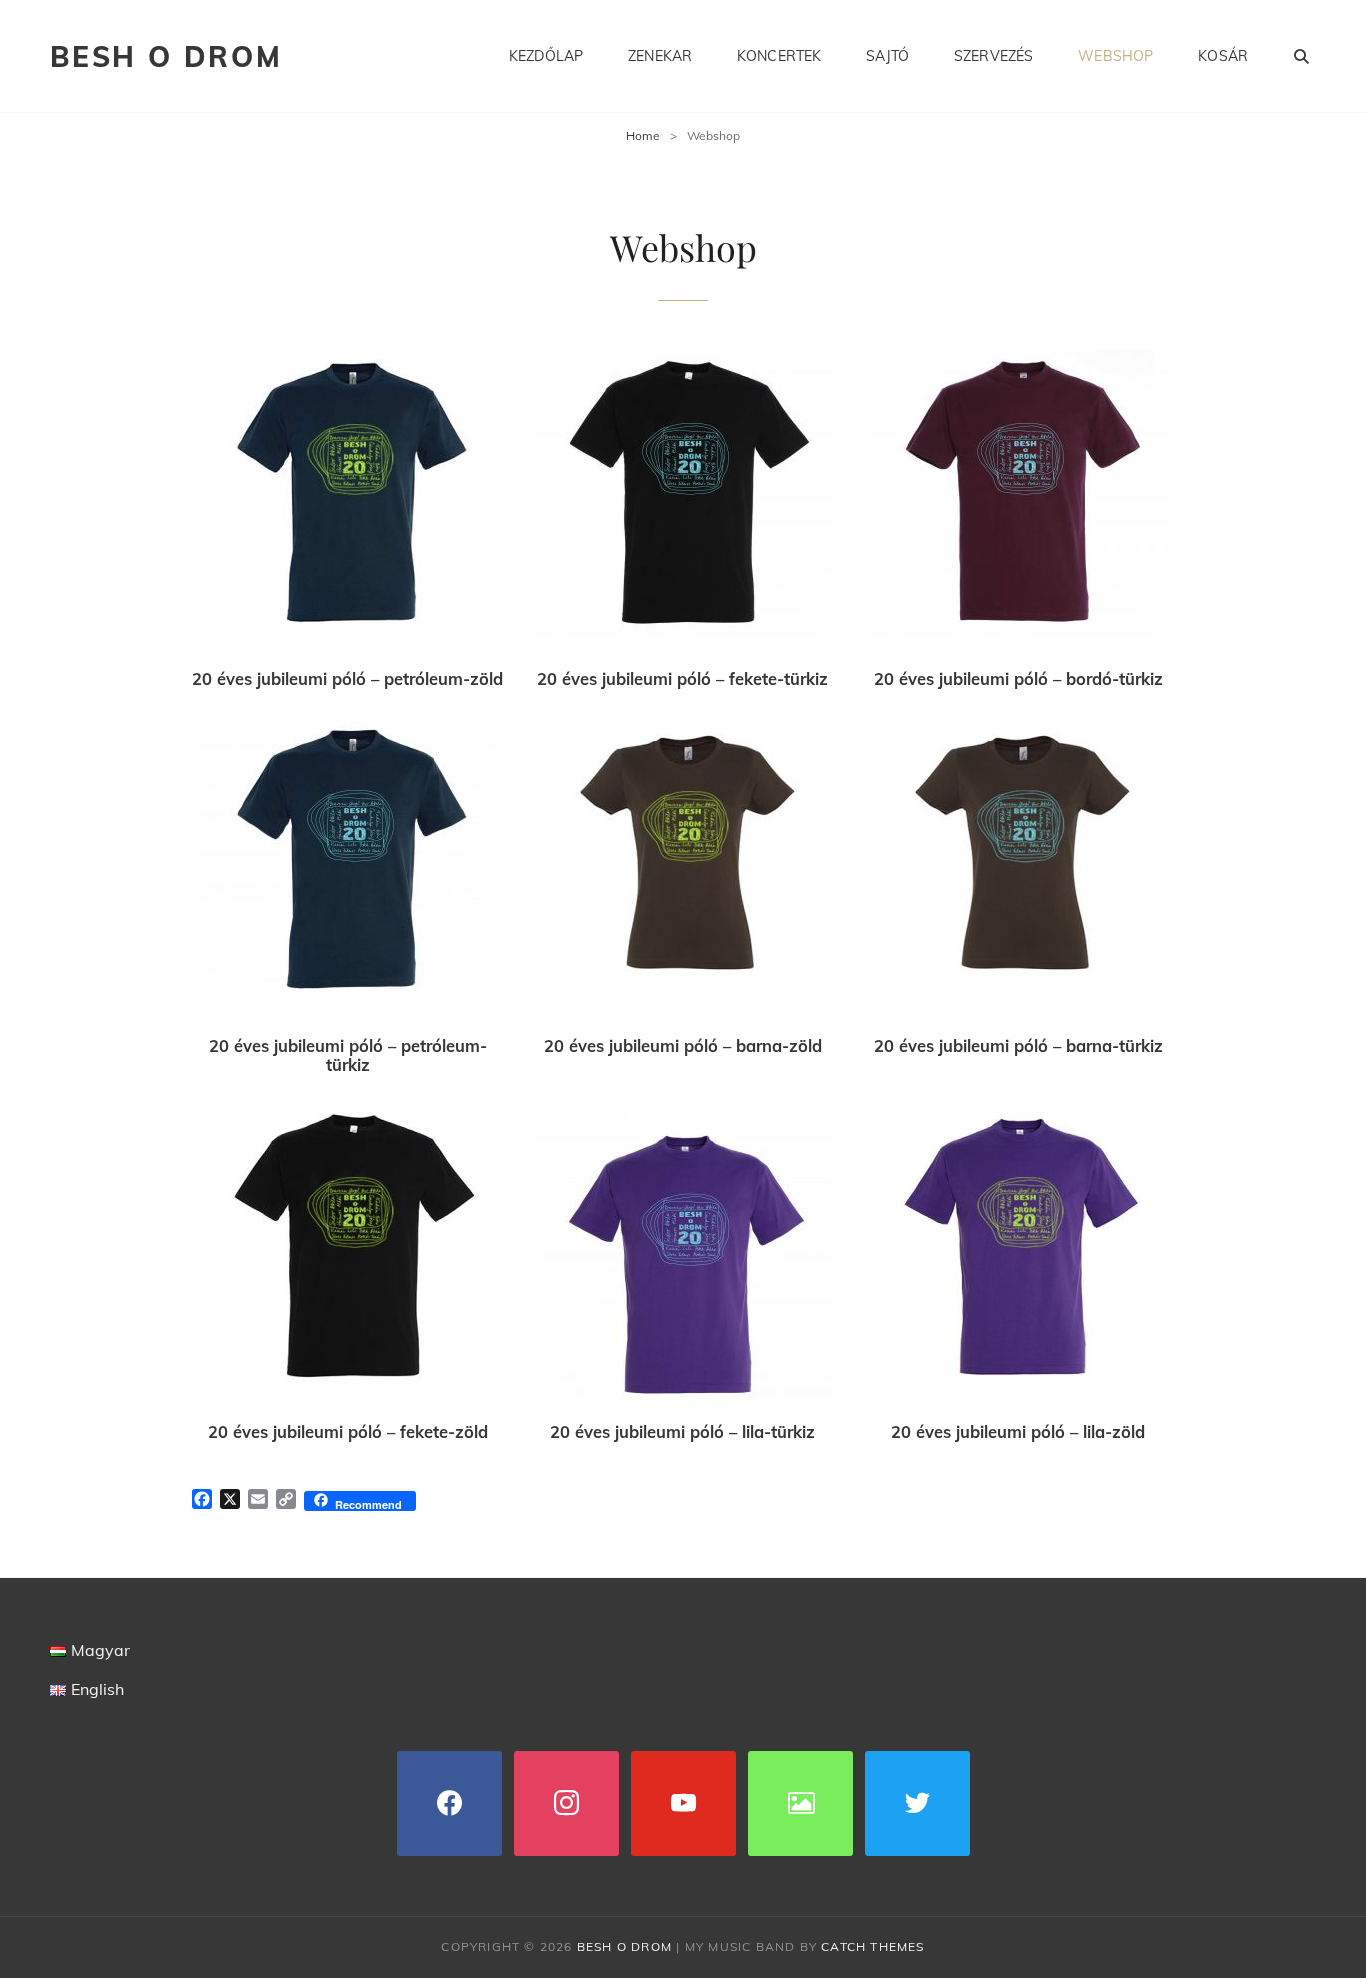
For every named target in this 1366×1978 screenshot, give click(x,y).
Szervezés (993, 56)
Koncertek (779, 56)
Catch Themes (872, 1946)
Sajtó (887, 56)
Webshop (1115, 56)
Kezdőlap (546, 56)
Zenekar (660, 56)
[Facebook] (449, 1801)
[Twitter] (917, 1801)
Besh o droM (166, 56)
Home (643, 135)
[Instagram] (566, 1801)
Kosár (1223, 56)
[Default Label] (683, 1801)
